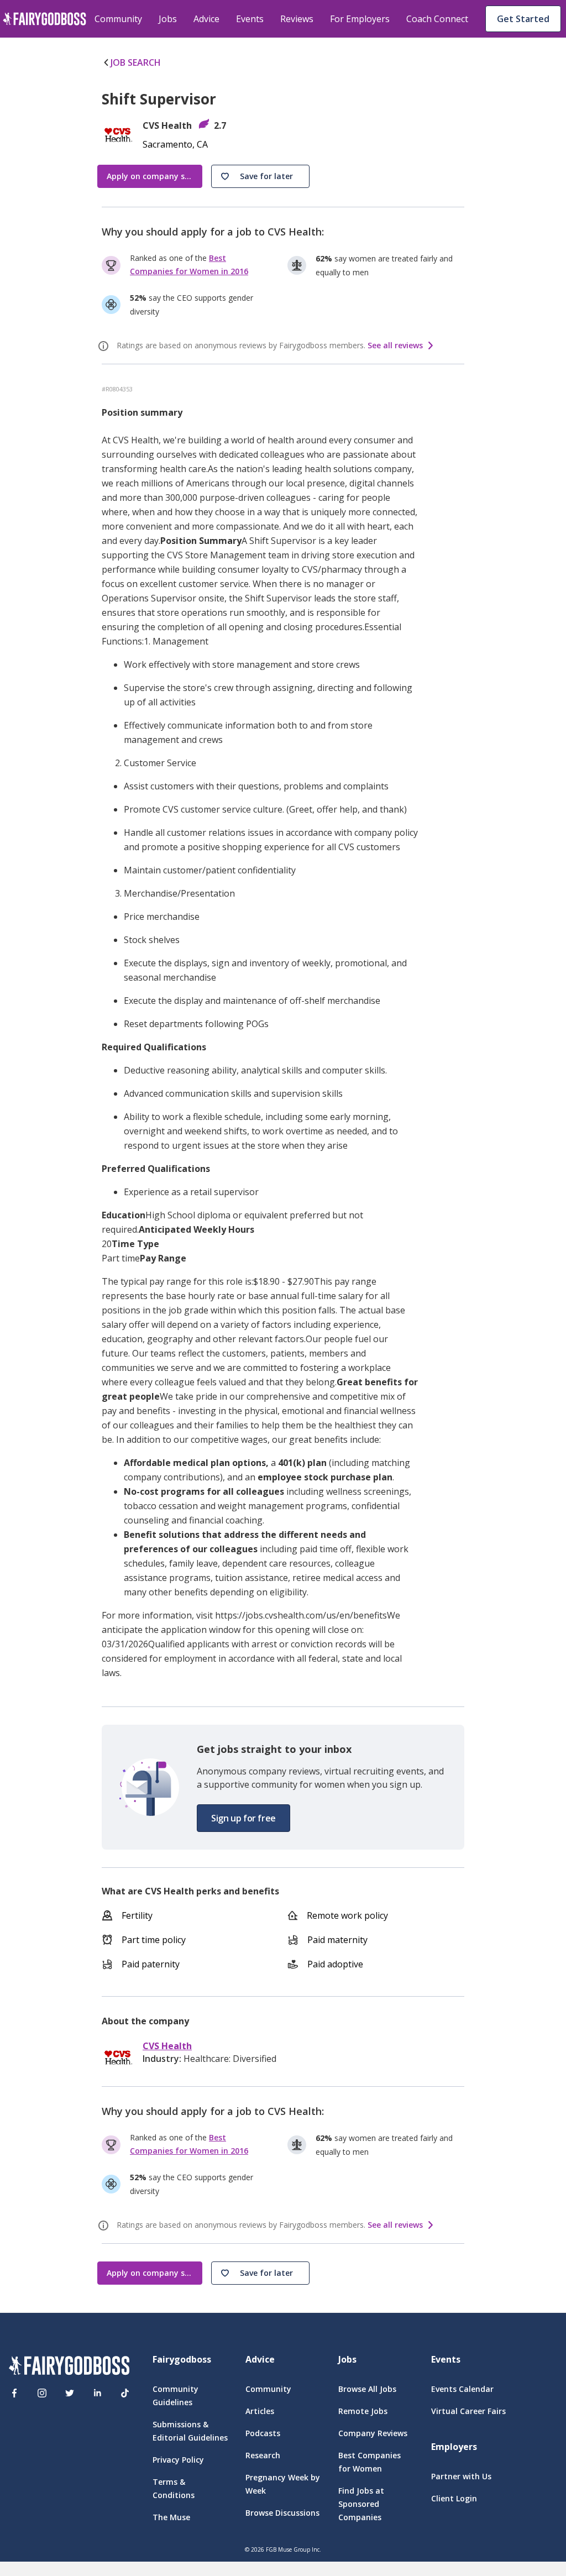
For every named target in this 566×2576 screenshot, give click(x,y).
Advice (206, 19)
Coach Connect (437, 19)
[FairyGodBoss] (69, 2367)
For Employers (360, 19)
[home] (44, 19)
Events (250, 19)
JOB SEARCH (136, 62)
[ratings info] (105, 346)
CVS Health (167, 2046)
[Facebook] (14, 2393)
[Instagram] (42, 2393)
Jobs (168, 19)
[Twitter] (70, 2393)
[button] (260, 176)
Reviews (297, 19)
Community (118, 19)
